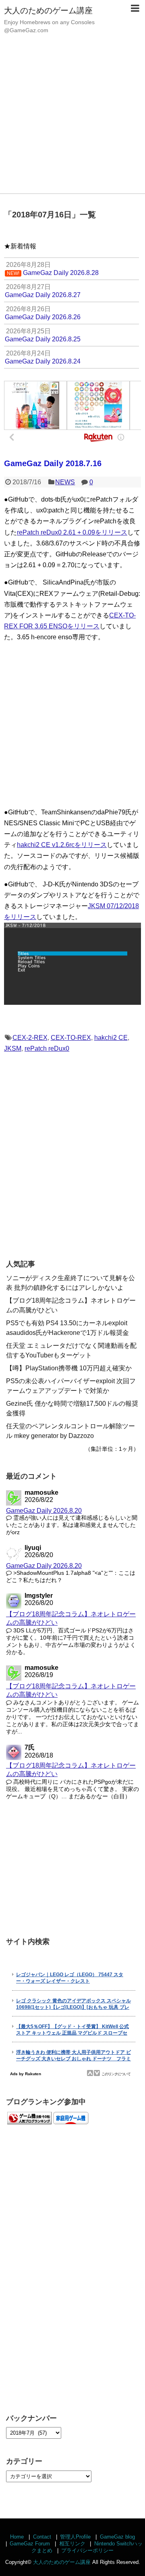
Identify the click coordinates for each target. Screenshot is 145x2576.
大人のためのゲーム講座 (48, 10)
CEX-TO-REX (71, 1038)
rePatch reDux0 (47, 1048)
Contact (42, 2537)
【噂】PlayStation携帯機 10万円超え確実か (69, 1368)
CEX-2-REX (30, 1038)
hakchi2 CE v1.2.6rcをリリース (62, 845)
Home (17, 2537)
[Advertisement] (72, 117)
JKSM (13, 1048)
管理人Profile (75, 2537)
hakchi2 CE (111, 1038)
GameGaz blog (117, 2537)
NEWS (65, 482)
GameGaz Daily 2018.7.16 (53, 463)
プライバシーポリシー (87, 2550)
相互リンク (72, 2544)
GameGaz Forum (30, 2544)
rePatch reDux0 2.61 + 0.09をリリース (72, 532)
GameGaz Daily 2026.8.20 (44, 1511)
